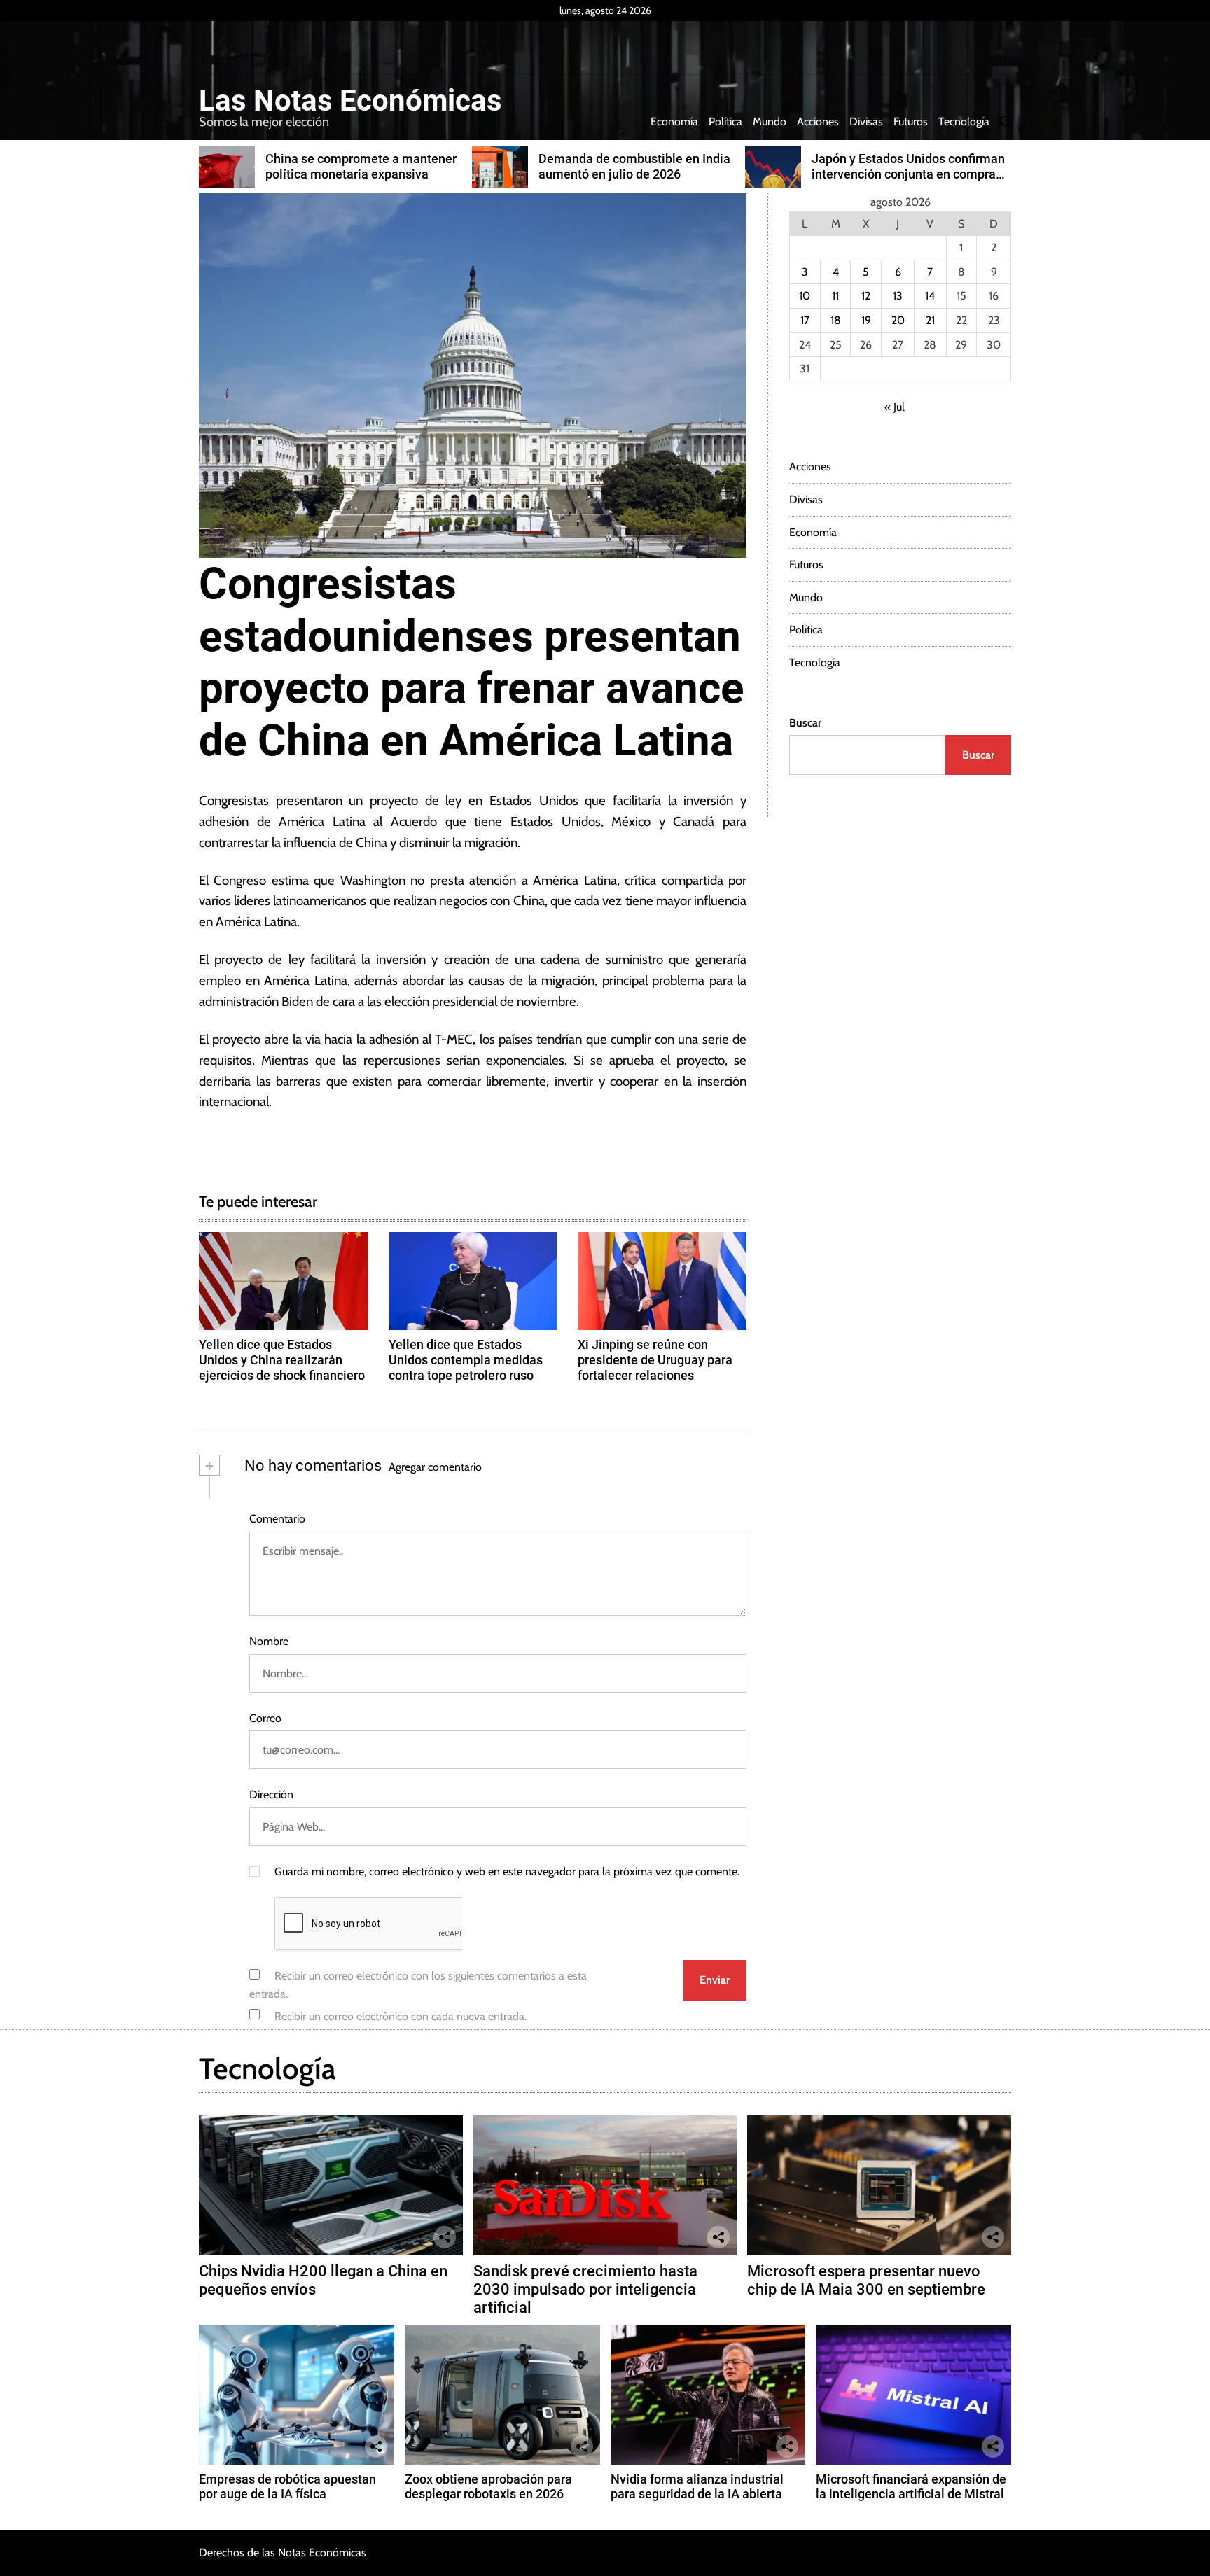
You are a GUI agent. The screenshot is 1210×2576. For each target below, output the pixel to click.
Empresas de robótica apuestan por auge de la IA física (287, 2487)
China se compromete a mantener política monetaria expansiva (361, 166)
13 (898, 296)
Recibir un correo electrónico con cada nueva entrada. (401, 2016)
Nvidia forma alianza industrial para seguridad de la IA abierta (697, 2487)
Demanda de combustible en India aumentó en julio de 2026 (634, 166)
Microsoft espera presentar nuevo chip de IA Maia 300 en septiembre (866, 2280)
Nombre (269, 1641)
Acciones (818, 121)
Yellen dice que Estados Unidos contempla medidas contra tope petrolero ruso (466, 1359)
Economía (674, 121)
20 (898, 320)
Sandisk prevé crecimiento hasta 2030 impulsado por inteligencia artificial (585, 2290)
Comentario (277, 1519)
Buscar (805, 723)
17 (805, 320)
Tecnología (964, 121)
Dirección (271, 1794)
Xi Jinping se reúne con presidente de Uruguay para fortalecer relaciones (655, 1359)
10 (805, 296)
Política (725, 121)
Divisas (866, 121)
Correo (265, 1718)
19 (866, 320)
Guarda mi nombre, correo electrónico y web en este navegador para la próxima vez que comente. (507, 1871)
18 (836, 320)
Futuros (911, 121)
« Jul (895, 407)
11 (835, 296)
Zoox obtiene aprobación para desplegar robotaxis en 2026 (488, 2487)
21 (930, 320)
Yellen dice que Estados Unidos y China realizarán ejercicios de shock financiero (282, 1359)
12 (866, 296)
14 (930, 296)
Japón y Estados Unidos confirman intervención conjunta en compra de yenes (908, 174)
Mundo (770, 121)
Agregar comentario (435, 1467)
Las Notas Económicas (350, 101)
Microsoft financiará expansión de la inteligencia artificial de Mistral (911, 2487)
